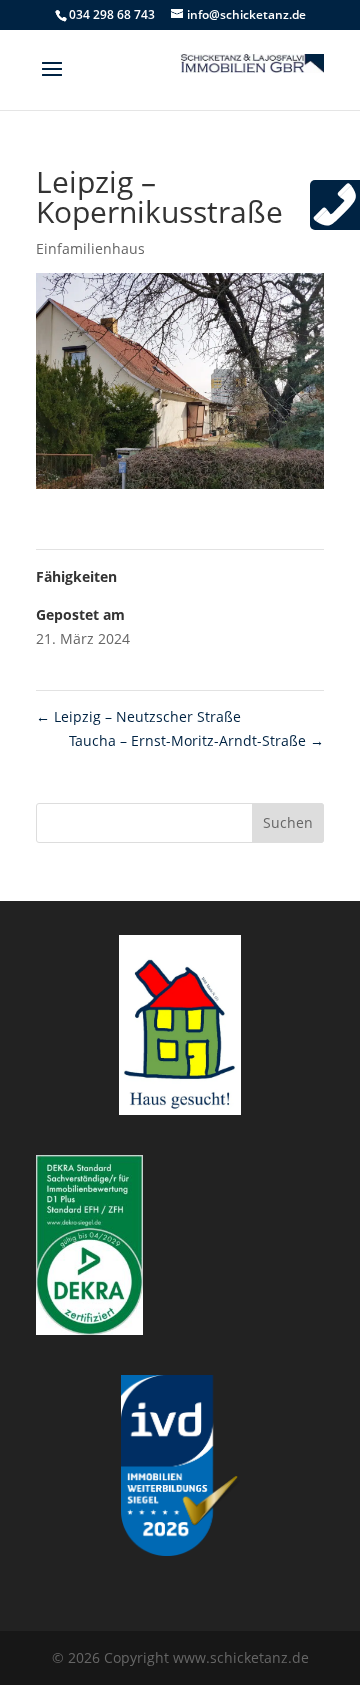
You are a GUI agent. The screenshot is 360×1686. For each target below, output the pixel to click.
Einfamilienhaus (90, 248)
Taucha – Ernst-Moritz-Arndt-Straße (196, 740)
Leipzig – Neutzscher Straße (138, 716)
